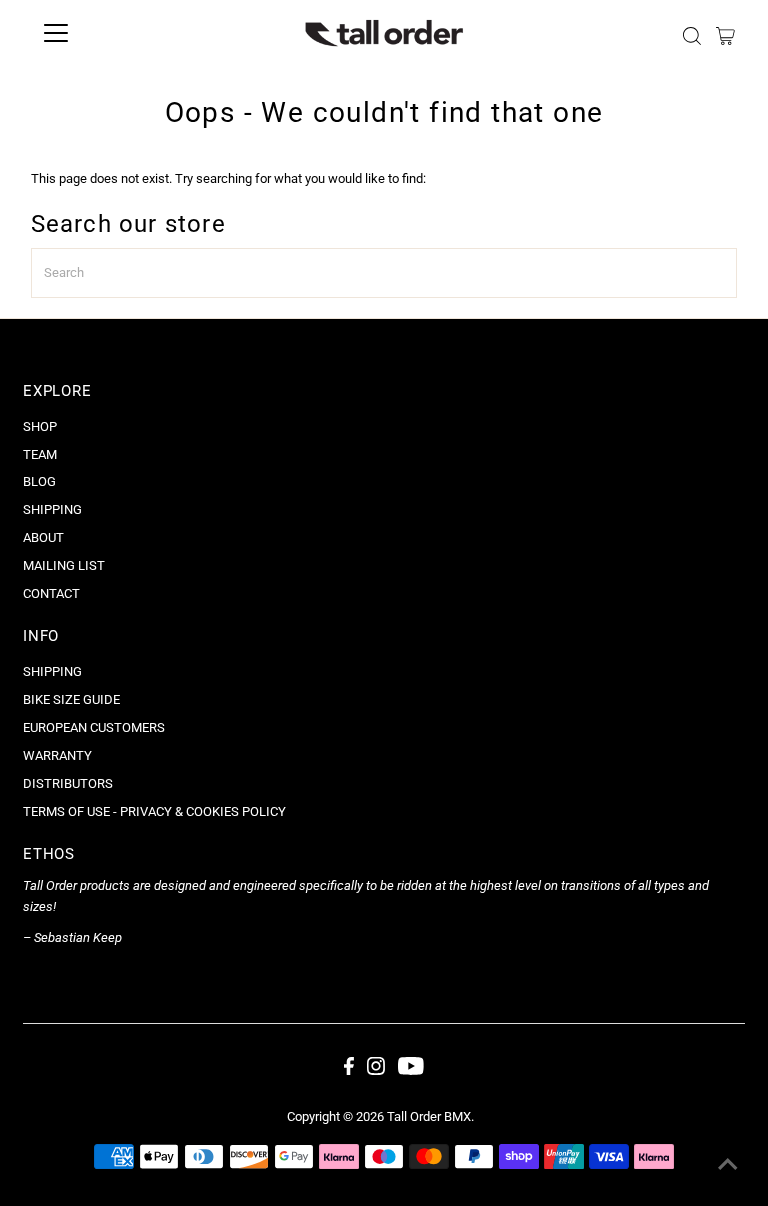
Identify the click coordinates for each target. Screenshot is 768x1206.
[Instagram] (376, 1071)
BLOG (39, 481)
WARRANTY (57, 755)
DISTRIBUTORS (68, 783)
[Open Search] (692, 36)
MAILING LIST (64, 565)
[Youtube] (411, 1071)
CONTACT (51, 593)
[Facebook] (349, 1071)
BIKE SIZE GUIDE (71, 699)
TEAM (40, 454)
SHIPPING (52, 509)
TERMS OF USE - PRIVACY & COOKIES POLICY (154, 811)
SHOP (40, 426)
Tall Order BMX (429, 1116)
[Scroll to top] (728, 1166)
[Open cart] (725, 36)
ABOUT (43, 537)
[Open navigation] (114, 33)
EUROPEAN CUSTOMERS (94, 727)
